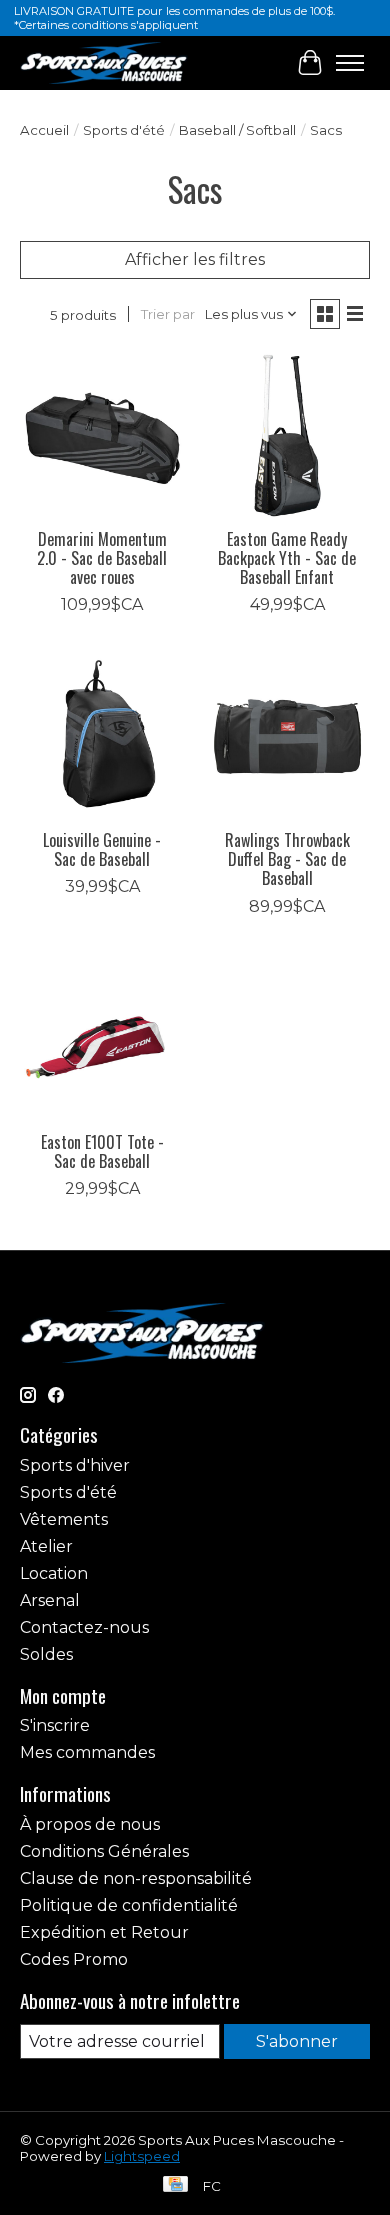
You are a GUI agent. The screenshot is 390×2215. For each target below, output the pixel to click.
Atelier (46, 1546)
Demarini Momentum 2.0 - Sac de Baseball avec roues (102, 558)
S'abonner (297, 2041)
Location (54, 1573)
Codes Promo (74, 1959)
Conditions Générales (104, 1851)
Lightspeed (142, 2156)
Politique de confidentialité (129, 1905)
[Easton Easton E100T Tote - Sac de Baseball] (102, 1038)
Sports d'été (124, 130)
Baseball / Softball (237, 130)
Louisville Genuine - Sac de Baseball (102, 849)
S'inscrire (55, 1725)
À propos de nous (90, 1824)
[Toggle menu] (350, 63)
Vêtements (64, 1519)
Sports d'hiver (75, 1465)
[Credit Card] (175, 2185)
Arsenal (50, 1600)
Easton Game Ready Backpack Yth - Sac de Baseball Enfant (287, 558)
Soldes (46, 1654)
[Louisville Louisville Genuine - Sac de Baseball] (102, 736)
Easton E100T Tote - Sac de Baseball (102, 1151)
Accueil (44, 130)
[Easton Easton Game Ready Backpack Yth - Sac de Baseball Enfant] (287, 435)
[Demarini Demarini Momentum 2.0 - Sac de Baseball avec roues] (102, 435)
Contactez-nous (84, 1627)
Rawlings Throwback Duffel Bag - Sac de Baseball (287, 859)
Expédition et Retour (104, 1932)
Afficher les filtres (195, 259)
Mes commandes (87, 1752)
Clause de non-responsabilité (136, 1878)
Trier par (168, 314)
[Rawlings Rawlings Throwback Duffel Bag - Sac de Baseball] (287, 736)
